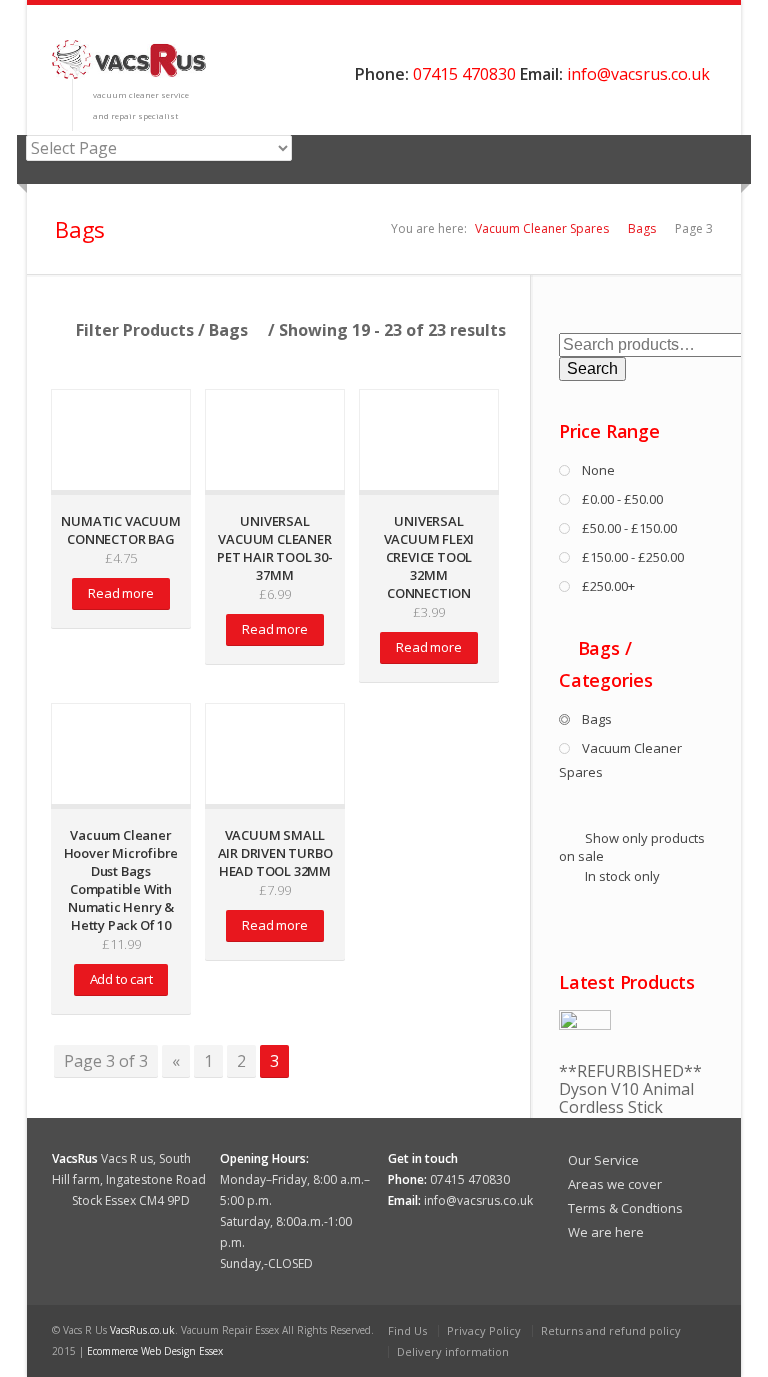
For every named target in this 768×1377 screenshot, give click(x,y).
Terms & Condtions (625, 1208)
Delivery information (453, 1351)
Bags (642, 228)
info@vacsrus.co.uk (638, 74)
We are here (606, 1232)
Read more (120, 593)
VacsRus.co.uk (142, 1330)
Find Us (407, 1330)
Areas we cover (615, 1184)
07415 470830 (464, 74)
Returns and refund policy (611, 1330)
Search (592, 368)
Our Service (603, 1160)
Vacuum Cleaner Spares (542, 228)
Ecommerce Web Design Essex (155, 1351)
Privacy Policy (484, 1330)
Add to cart (121, 979)
